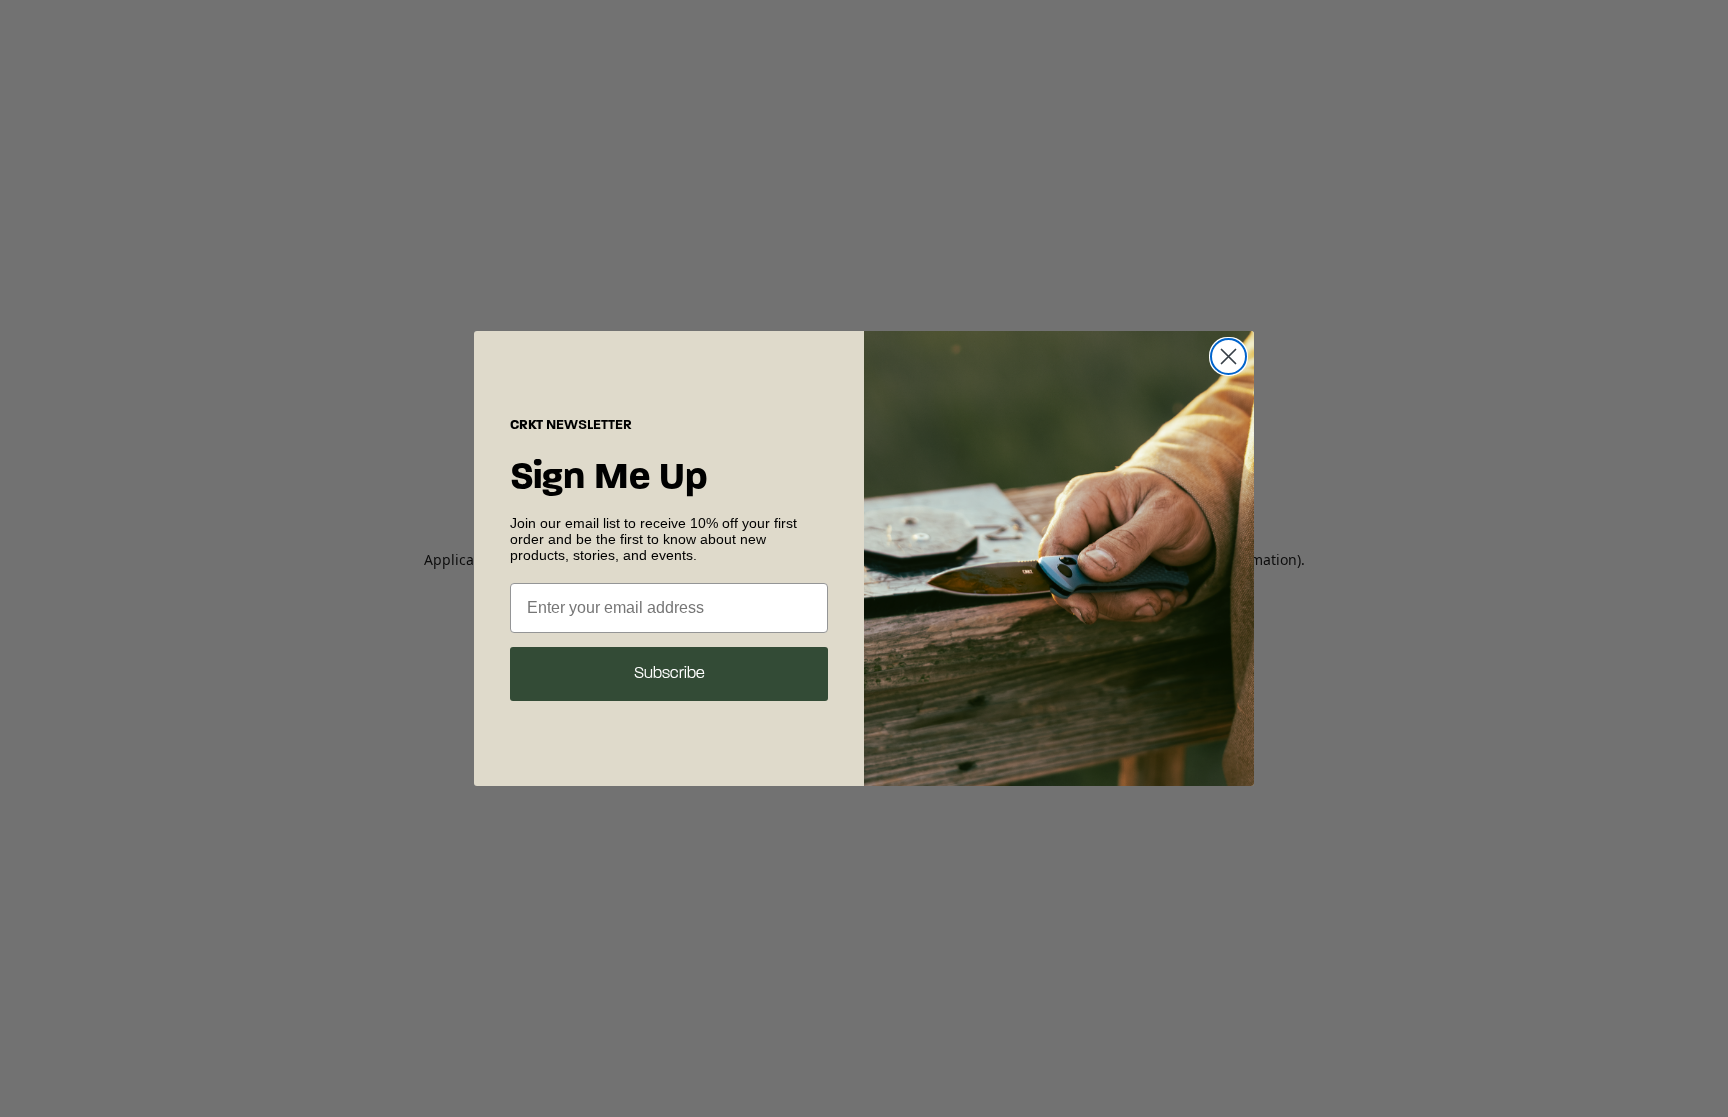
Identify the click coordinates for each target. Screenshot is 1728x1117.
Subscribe (669, 674)
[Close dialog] (1228, 356)
